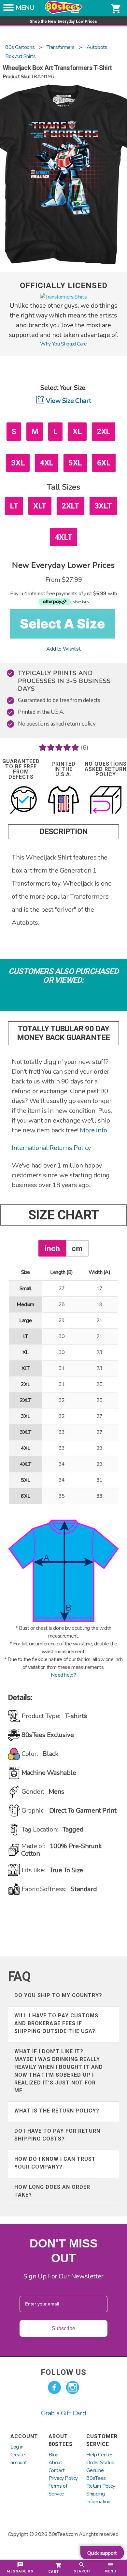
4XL (47, 463)
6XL (104, 463)
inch (52, 1248)
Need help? (63, 1675)
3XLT (103, 506)
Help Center (99, 2455)
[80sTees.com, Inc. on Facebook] (54, 2388)
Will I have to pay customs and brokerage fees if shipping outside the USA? (56, 2023)
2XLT (70, 506)
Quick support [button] (102, 2553)
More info (93, 1130)
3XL (18, 463)
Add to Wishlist (63, 649)
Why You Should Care (63, 344)
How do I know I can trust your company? (55, 2163)
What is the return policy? (57, 2111)
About (55, 2463)
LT (14, 506)
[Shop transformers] (63, 297)
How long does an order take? (52, 2191)
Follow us (63, 2372)
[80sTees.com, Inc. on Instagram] (73, 2388)
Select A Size (62, 624)
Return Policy (101, 2486)
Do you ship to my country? (58, 1995)
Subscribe (63, 2328)
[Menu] (8, 9)
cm (77, 1248)
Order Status (100, 2463)
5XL (75, 463)
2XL (104, 432)
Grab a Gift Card (64, 2413)
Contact (57, 2470)
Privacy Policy (63, 2478)
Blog (54, 2455)
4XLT (63, 537)
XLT (40, 506)
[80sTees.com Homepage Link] (63, 12)
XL (77, 432)
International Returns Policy (51, 1148)
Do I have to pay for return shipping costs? (57, 2135)
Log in (17, 2447)
